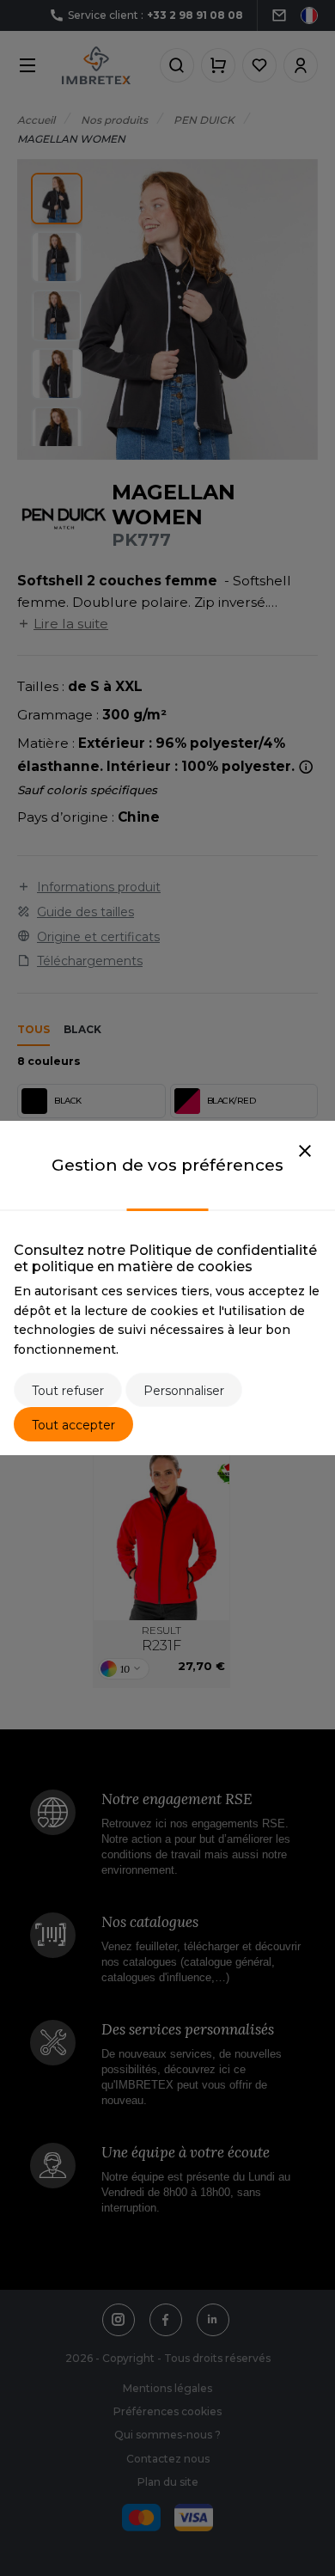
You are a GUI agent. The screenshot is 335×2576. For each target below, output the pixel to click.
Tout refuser (68, 1391)
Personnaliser (184, 1391)
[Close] (305, 1152)
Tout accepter (73, 1425)
